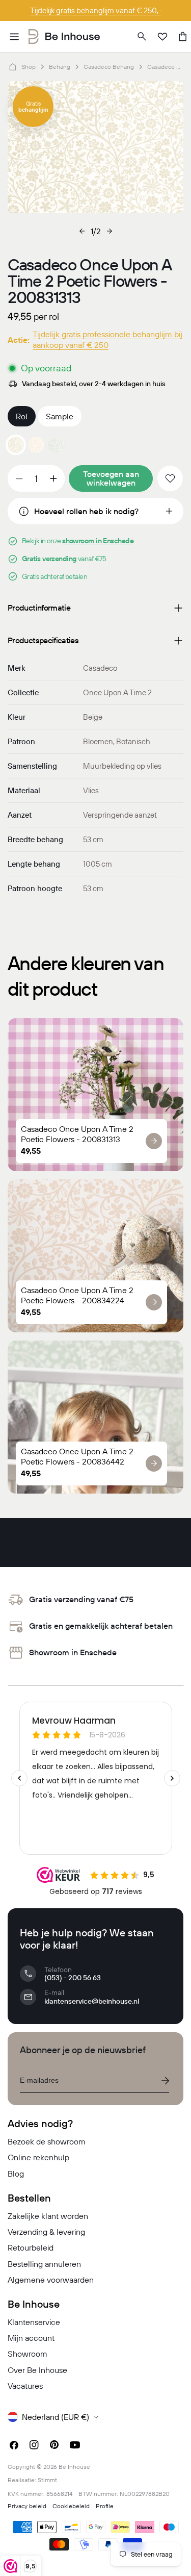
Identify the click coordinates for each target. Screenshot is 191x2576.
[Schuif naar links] (82, 231)
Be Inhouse (74, 2467)
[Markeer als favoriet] (170, 478)
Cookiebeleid (71, 2506)
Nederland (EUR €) (56, 2417)
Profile (105, 2506)
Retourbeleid (31, 2247)
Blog (16, 2174)
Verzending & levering (46, 2232)
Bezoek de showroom (47, 2141)
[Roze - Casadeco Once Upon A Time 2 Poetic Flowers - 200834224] (36, 445)
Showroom (28, 2354)
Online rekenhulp (38, 2157)
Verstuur (165, 2081)
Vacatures (25, 2386)
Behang (60, 67)
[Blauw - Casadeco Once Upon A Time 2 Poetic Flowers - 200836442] (57, 445)
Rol (22, 416)
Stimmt (47, 2480)
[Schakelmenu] (14, 37)
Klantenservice (34, 2322)
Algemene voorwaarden (51, 2280)
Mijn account (31, 2338)
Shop (29, 67)
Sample (60, 416)
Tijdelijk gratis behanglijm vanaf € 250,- (96, 10)
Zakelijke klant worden (48, 2216)
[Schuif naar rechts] (110, 231)
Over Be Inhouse (37, 2370)
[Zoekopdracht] (142, 37)
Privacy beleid (27, 2506)
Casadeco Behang (109, 67)
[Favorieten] (162, 37)
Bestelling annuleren (44, 2264)
